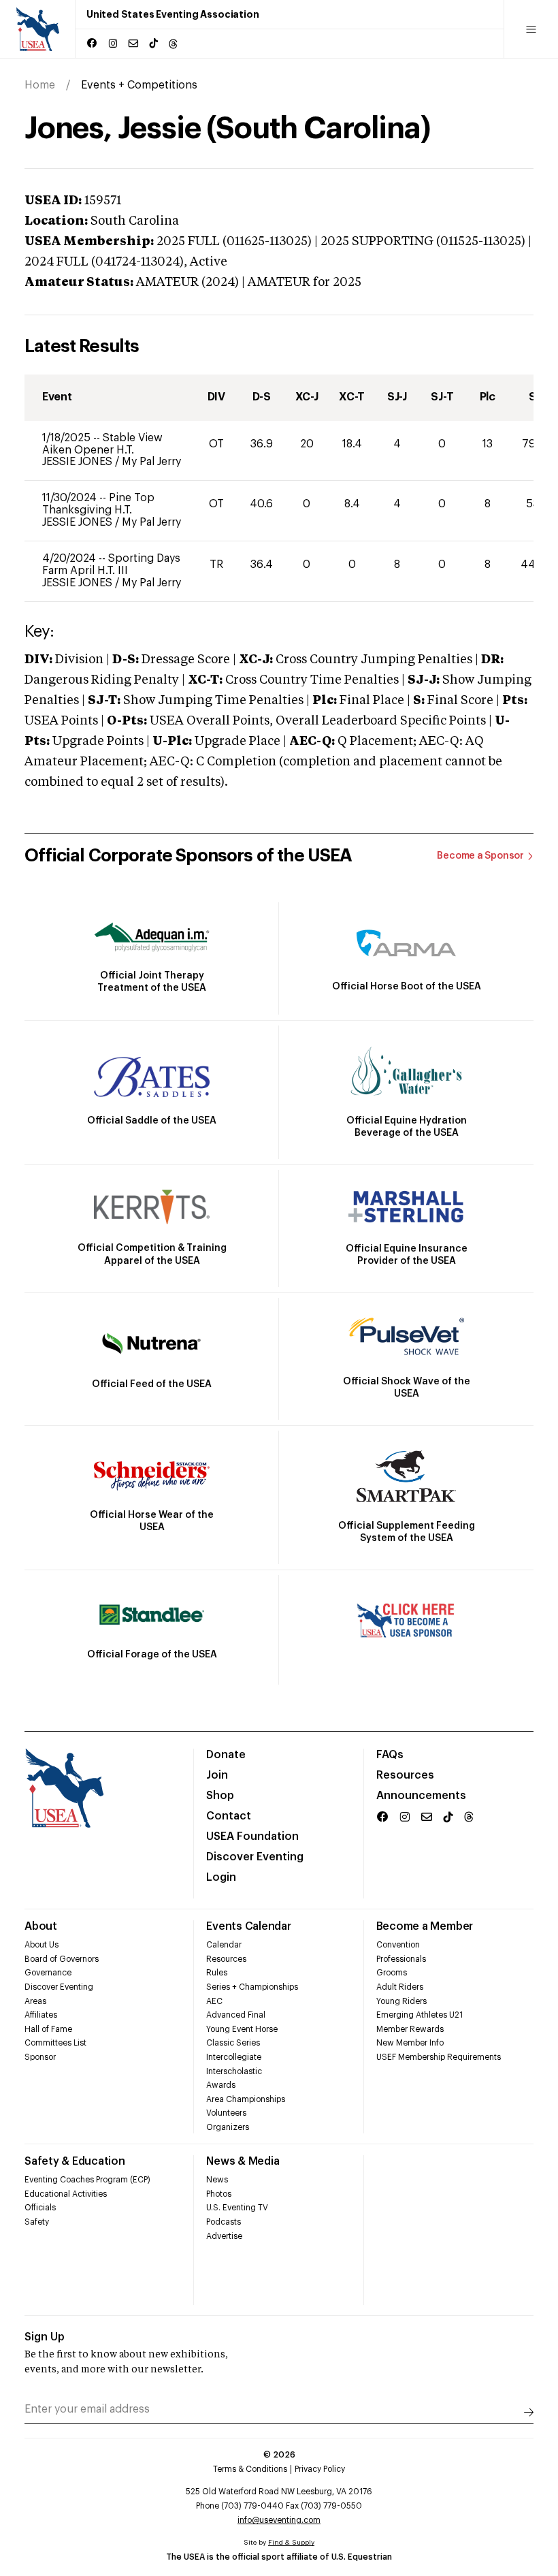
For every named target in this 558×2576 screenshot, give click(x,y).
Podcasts (224, 2222)
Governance (48, 1973)
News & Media (243, 2161)
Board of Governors (62, 1959)
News (217, 2180)
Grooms (392, 1973)
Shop (220, 1796)
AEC (214, 2001)
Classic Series (233, 2043)
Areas (35, 2001)
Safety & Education (75, 2161)
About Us (42, 1945)
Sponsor (40, 2057)
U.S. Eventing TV (237, 2208)
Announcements (421, 1796)
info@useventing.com (279, 2520)
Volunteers (226, 2113)
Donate (226, 1755)
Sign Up (45, 2337)
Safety (37, 2222)
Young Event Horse (242, 2029)
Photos (219, 2194)
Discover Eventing (255, 1857)
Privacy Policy (320, 2469)
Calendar (224, 1945)
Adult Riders (400, 1987)
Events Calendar (248, 1926)
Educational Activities (66, 2194)
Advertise (224, 2236)
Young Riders (401, 2001)
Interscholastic (234, 2071)
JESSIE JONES (79, 462)
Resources (405, 1775)
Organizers (228, 2127)
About (41, 1926)
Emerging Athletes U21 (420, 2015)
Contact (229, 1816)
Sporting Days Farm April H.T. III (111, 565)
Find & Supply (291, 2543)
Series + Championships (252, 1987)
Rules (217, 1973)
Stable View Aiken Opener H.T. (102, 444)
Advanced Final (236, 2015)
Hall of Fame (48, 2029)
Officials (40, 2208)
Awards (221, 2085)
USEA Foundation (252, 1836)
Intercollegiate (234, 2057)
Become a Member (425, 1926)
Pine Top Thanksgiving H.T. (98, 504)
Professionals (401, 1959)
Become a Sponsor (480, 856)
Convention (398, 1945)
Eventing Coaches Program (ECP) (87, 2180)
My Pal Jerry (151, 462)
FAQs (390, 1755)
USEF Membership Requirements (439, 2057)
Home (40, 85)
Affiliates (41, 2015)
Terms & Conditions (250, 2469)
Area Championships (246, 2099)
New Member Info (410, 2043)
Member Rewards (410, 2029)
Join (217, 1775)
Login (221, 1877)
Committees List (55, 2043)
